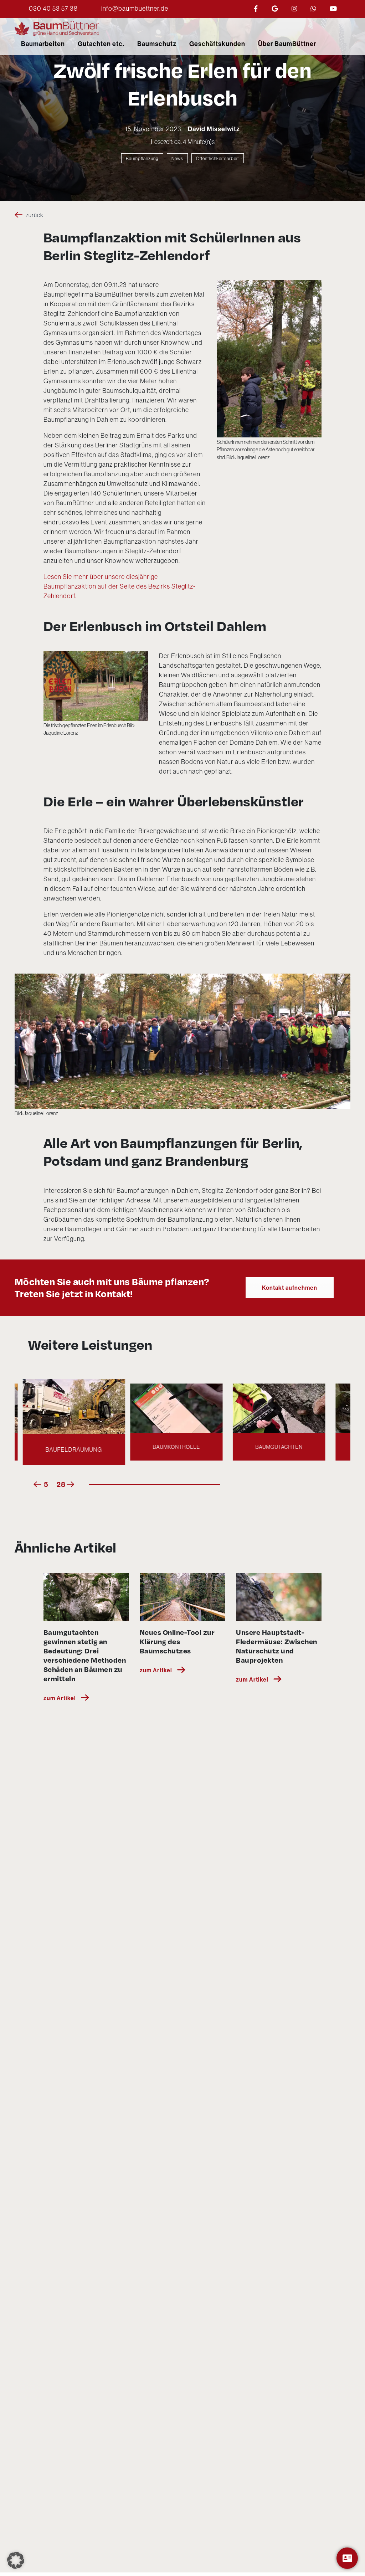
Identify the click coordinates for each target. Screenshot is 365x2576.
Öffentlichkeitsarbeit (218, 158)
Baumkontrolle (78, 1449)
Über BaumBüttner (287, 44)
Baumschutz (157, 44)
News (177, 158)
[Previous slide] (37, 1484)
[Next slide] (71, 1484)
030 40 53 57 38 (53, 8)
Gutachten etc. (101, 44)
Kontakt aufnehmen (290, 1288)
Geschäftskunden (217, 44)
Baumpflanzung (142, 158)
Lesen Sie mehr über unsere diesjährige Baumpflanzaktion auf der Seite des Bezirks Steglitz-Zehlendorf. (120, 586)
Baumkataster (284, 1447)
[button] (16, 2560)
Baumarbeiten (43, 44)
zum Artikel (60, 1698)
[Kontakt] (347, 2558)
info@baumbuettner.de (135, 8)
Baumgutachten (181, 1447)
